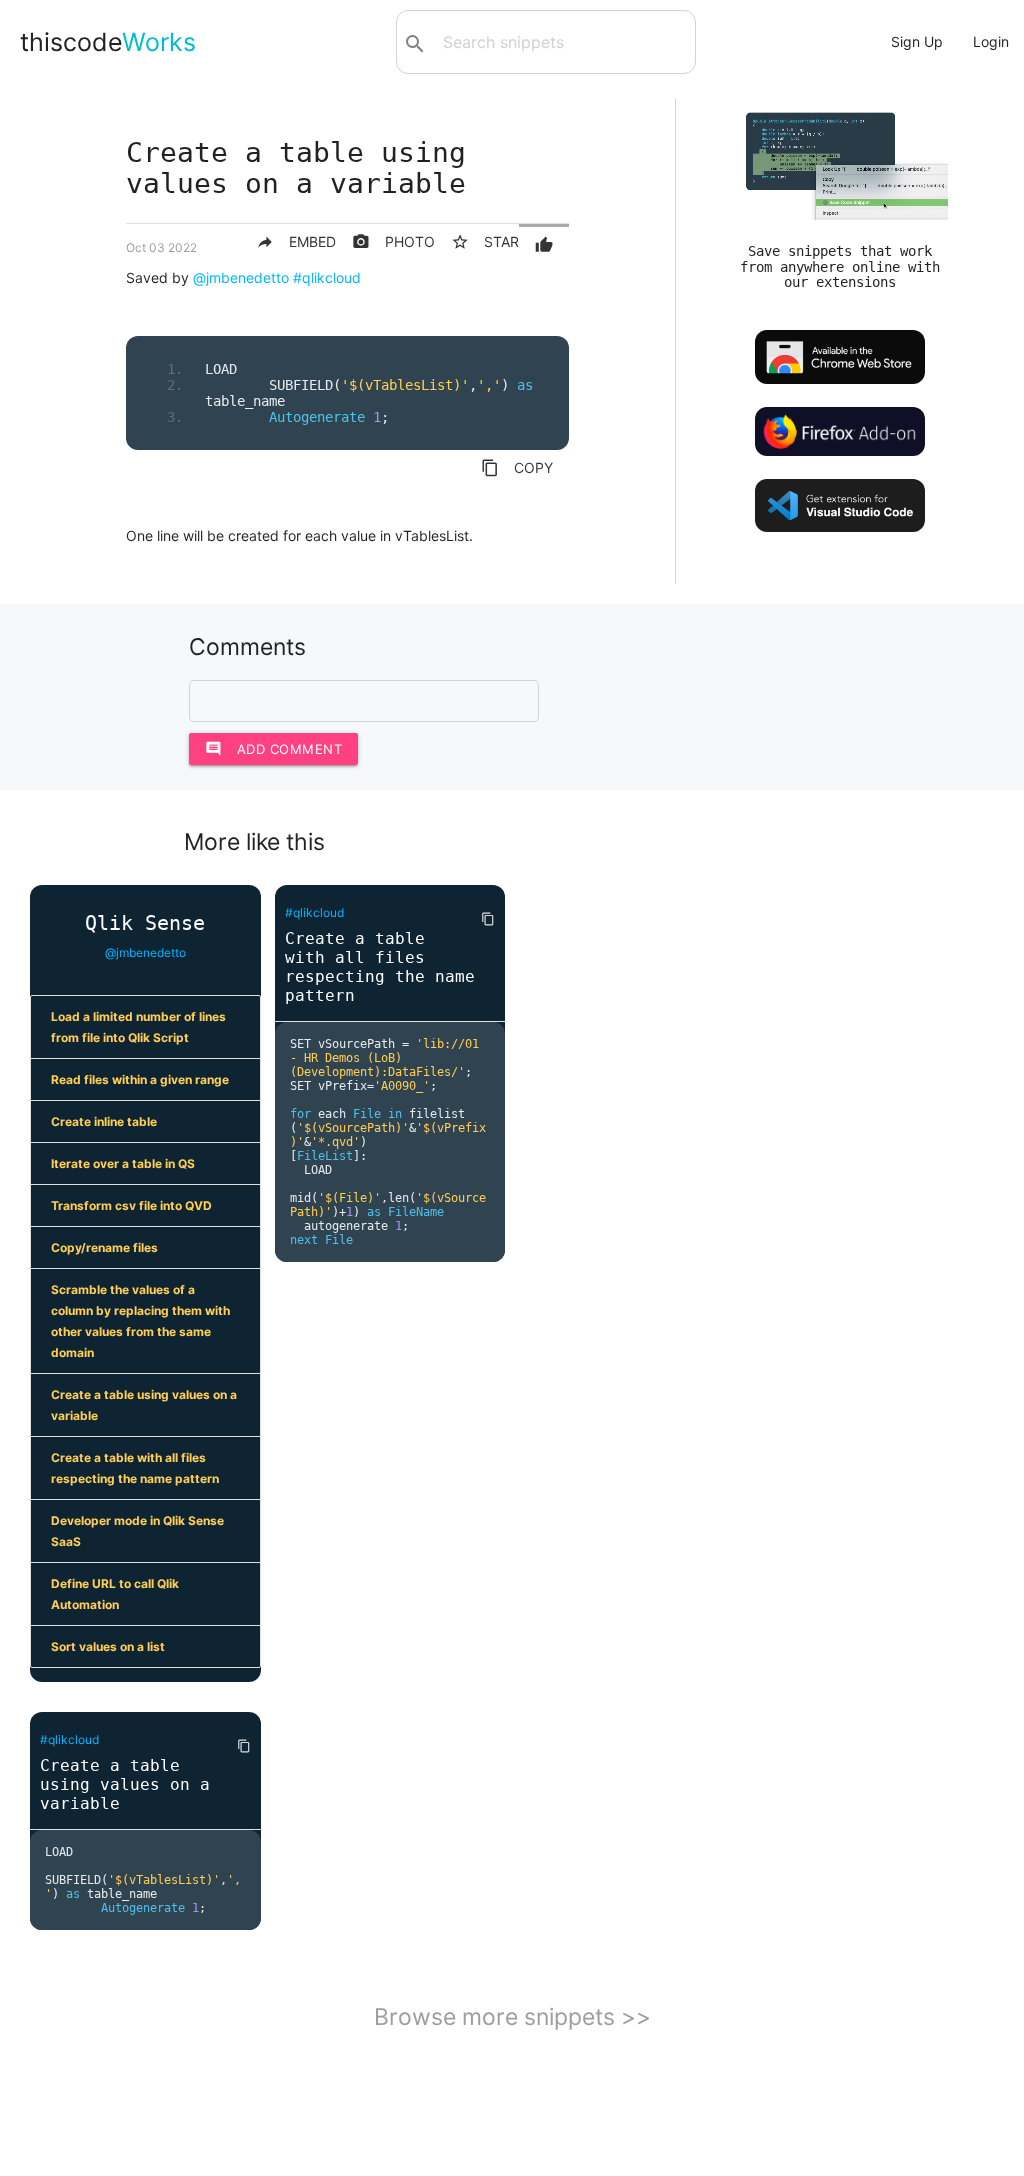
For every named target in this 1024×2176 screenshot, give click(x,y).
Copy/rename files (104, 1247)
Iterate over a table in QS (123, 1163)
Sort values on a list (108, 1646)
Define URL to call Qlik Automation (115, 1594)
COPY (517, 468)
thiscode (108, 42)
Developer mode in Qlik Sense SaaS (137, 1531)
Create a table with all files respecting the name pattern (135, 1468)
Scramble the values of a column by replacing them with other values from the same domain (140, 1321)
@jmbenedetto (241, 277)
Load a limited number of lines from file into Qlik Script (138, 1027)
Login (991, 41)
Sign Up (917, 41)
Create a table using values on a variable (144, 1405)
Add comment (274, 748)
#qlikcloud (327, 277)
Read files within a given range (140, 1079)
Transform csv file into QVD (131, 1205)
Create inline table (104, 1121)
